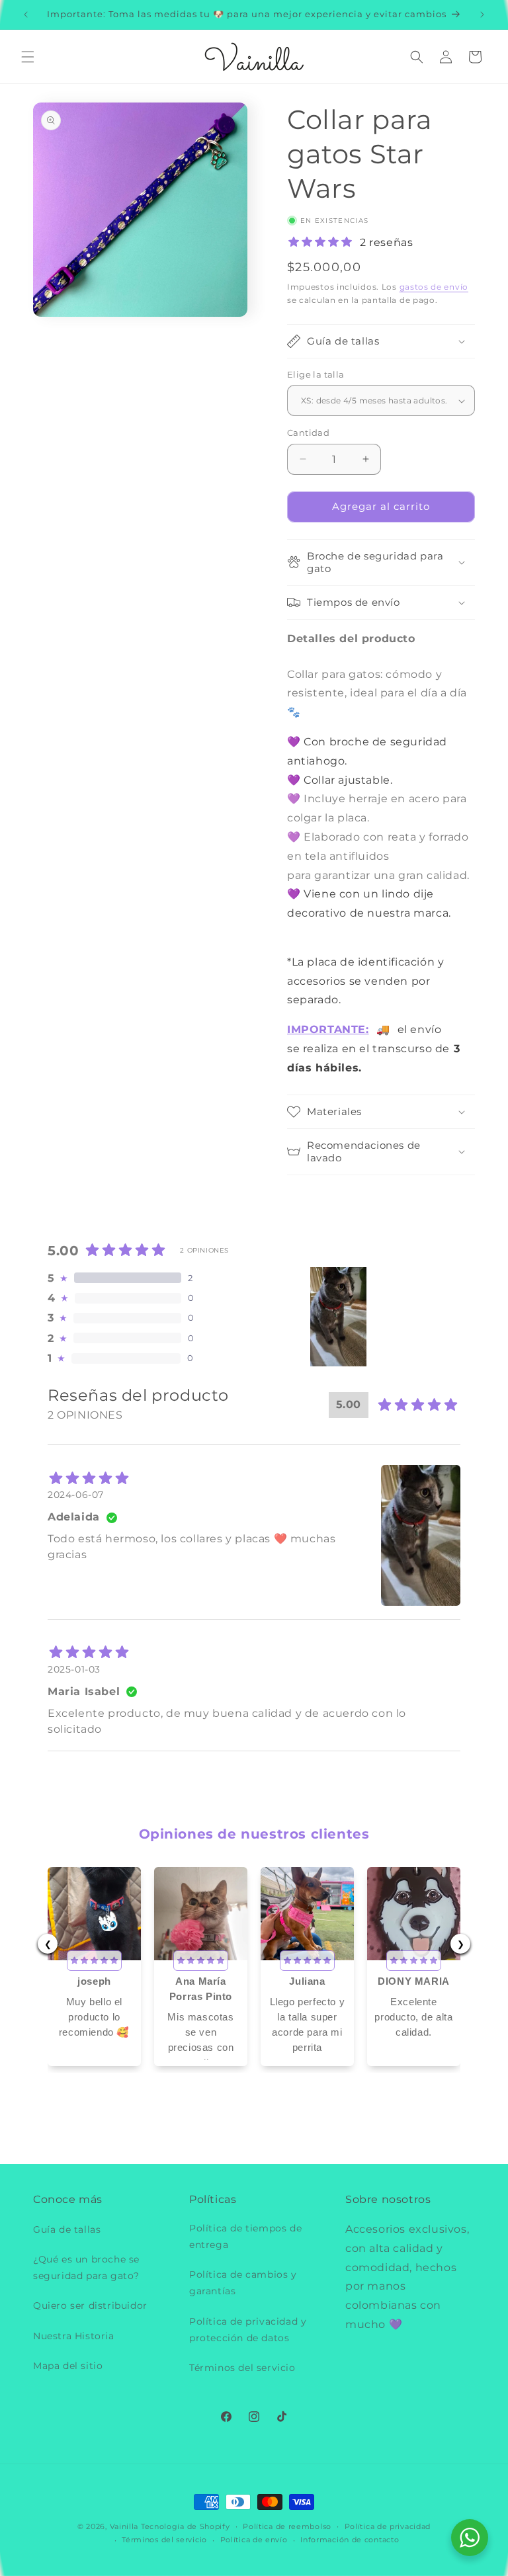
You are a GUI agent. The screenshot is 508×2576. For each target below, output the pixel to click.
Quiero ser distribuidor (90, 2306)
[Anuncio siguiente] (482, 15)
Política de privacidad (388, 2526)
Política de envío (254, 2540)
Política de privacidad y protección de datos (248, 2330)
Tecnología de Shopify (186, 2526)
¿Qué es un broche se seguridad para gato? (86, 2267)
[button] (28, 57)
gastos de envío (434, 287)
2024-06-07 (76, 1495)
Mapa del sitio (68, 2366)
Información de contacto (350, 2540)
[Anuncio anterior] (26, 15)
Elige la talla (316, 374)
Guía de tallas (67, 2229)
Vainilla (124, 2526)
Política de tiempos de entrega (245, 2236)
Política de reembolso (287, 2526)
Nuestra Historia (74, 2336)
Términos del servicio (242, 2368)
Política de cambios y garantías (243, 2283)
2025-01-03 (74, 1669)
